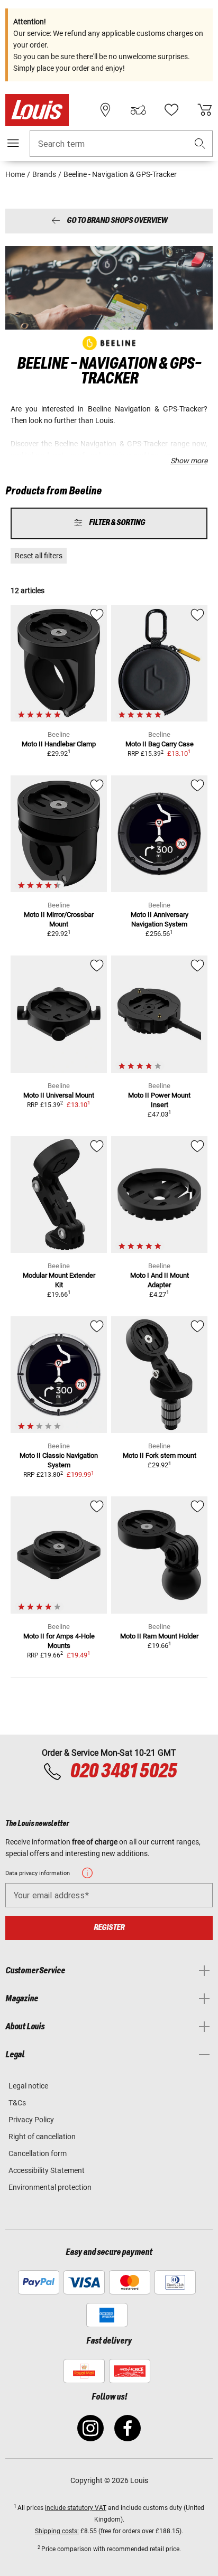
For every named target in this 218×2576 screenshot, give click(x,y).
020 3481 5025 (122, 1772)
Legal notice (28, 2086)
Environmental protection (50, 2187)
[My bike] (138, 110)
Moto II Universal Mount (59, 1095)
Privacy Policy (31, 2120)
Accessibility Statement (47, 2170)
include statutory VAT (76, 2508)
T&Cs (17, 2103)
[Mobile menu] (13, 143)
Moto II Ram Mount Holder (159, 1636)
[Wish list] (171, 110)
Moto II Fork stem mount (160, 1455)
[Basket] (205, 110)
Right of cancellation (42, 2137)
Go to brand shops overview (117, 221)
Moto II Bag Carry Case (160, 744)
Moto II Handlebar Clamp (59, 744)
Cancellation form (38, 2153)
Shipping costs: (57, 2531)
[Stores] (105, 110)
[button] (200, 144)
